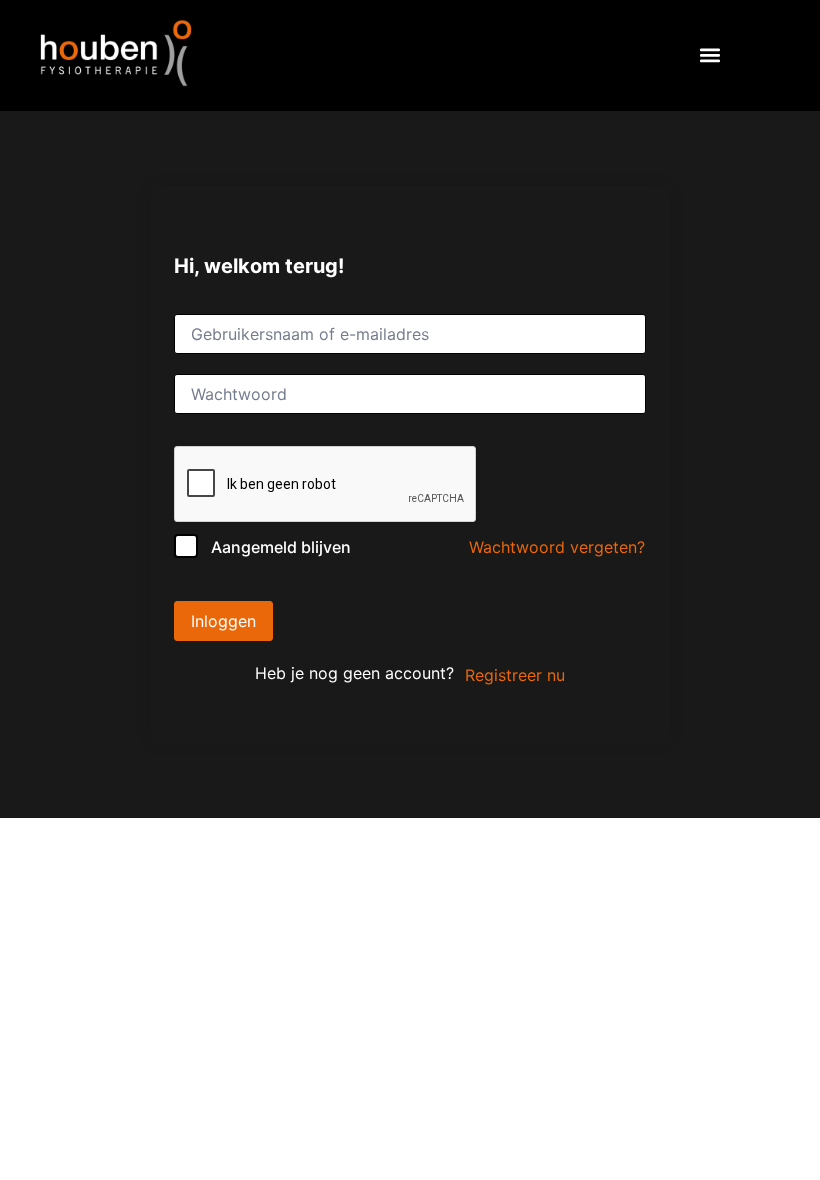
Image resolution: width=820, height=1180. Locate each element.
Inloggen (223, 621)
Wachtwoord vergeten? (557, 547)
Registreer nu (515, 675)
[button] (709, 55)
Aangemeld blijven (281, 547)
